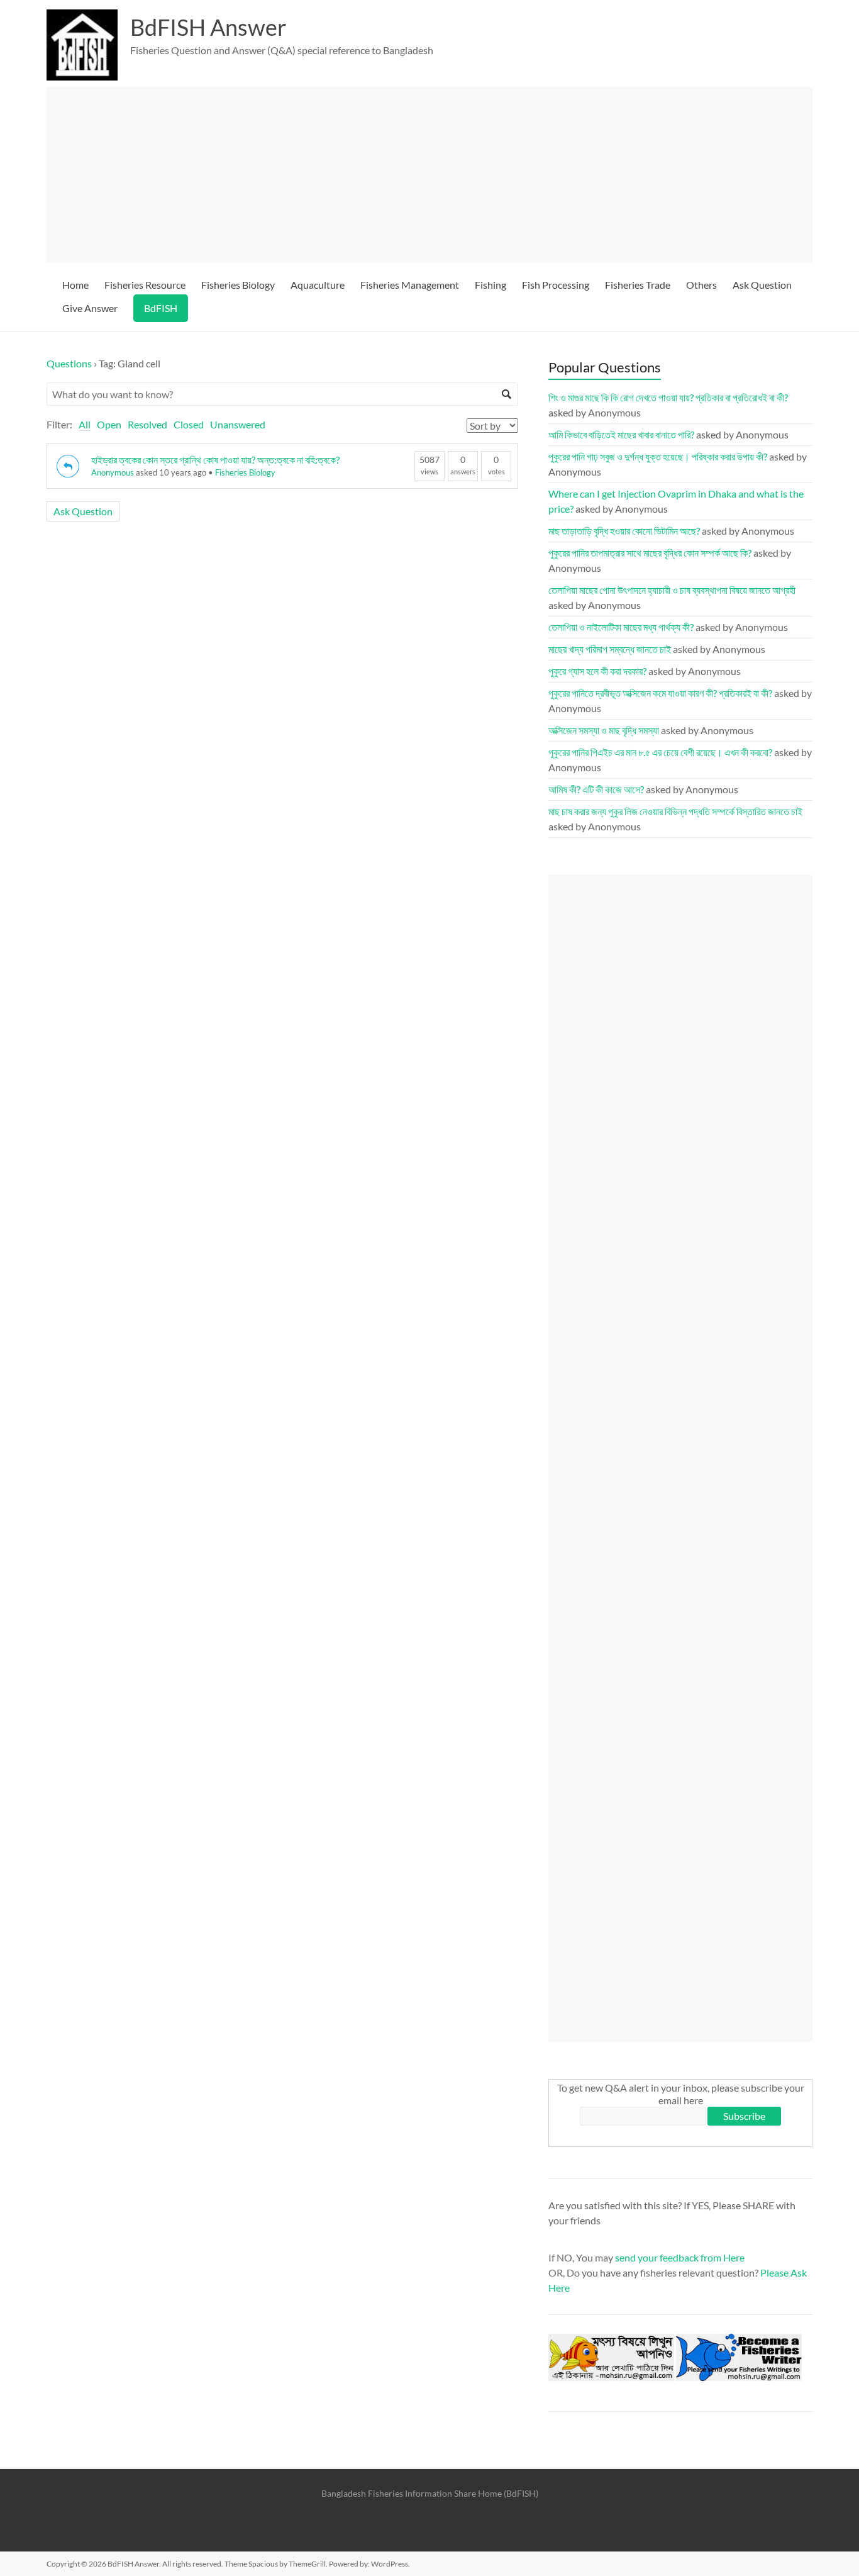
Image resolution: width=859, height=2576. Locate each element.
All (85, 424)
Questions (69, 363)
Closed (189, 424)
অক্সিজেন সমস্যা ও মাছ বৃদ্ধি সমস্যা (604, 730)
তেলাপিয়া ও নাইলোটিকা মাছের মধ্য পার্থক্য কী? (621, 627)
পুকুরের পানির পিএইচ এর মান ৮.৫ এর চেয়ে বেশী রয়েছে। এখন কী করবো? (660, 752)
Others (701, 285)
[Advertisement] (435, 175)
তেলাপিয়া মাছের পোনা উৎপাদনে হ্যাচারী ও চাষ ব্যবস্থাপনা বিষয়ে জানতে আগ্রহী (672, 590)
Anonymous (113, 472)
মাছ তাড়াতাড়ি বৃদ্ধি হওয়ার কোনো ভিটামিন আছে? (624, 531)
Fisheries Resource (145, 285)
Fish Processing (556, 285)
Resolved (147, 424)
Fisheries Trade (638, 285)
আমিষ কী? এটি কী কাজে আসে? (596, 789)
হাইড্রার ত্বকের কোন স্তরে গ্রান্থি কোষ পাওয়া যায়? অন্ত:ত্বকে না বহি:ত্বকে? (215, 460)
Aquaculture (318, 285)
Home (75, 285)
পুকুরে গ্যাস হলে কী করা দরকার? (597, 671)
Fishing (490, 285)
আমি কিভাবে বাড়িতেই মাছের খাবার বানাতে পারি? (621, 434)
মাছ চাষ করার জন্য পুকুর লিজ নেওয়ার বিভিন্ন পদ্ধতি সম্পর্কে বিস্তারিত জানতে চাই (675, 811)
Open (109, 424)
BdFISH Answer (208, 27)
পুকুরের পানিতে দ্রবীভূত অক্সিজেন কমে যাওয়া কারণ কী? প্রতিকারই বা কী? (660, 693)
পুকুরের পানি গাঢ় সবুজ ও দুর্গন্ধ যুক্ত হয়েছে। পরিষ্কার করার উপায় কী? (658, 456)
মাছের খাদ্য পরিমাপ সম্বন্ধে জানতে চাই (610, 649)
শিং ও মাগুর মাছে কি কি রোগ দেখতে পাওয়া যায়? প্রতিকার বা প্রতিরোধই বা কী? (668, 397)
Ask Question (762, 285)
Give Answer (90, 308)
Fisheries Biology (238, 285)
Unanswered (238, 424)
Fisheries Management (410, 285)
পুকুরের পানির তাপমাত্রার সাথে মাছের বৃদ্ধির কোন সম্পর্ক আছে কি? (650, 553)
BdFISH (161, 308)
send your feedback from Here (680, 2257)
